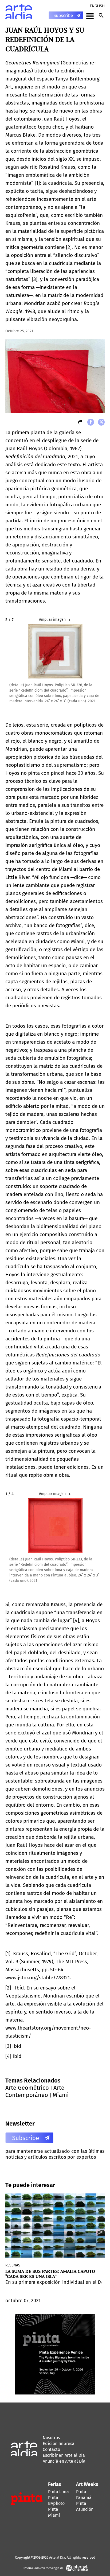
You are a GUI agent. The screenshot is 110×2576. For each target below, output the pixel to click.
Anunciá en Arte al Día (64, 2461)
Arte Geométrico (27, 2088)
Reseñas (13, 2265)
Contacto (51, 2449)
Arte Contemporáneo (35, 2091)
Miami (61, 2095)
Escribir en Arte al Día (64, 2455)
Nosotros (51, 2438)
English (97, 6)
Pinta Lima (58, 2492)
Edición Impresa (59, 2444)
